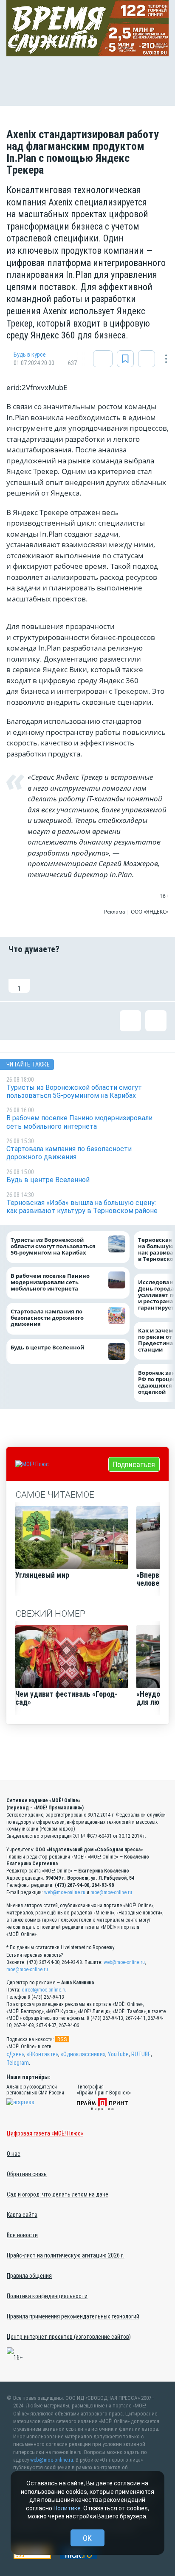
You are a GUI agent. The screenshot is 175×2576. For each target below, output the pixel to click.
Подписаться (134, 1464)
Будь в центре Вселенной (47, 1348)
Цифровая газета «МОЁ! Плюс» (45, 2133)
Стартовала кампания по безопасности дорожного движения (47, 1318)
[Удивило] (101, 978)
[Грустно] (129, 978)
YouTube (118, 2054)
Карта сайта (22, 2215)
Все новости (22, 2235)
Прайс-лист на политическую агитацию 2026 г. (66, 2255)
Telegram (18, 2063)
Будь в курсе (30, 355)
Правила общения (29, 2276)
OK (87, 2538)
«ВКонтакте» (42, 2054)
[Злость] (156, 978)
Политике (67, 2508)
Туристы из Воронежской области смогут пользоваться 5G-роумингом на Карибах (53, 1246)
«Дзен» (15, 2054)
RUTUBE (141, 2054)
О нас (14, 2154)
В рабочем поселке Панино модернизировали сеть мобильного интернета (50, 1282)
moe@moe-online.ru (111, 1892)
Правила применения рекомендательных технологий (73, 2316)
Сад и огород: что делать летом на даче (58, 2194)
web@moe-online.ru (65, 1892)
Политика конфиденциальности (47, 2296)
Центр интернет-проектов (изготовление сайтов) (69, 2337)
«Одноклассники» (83, 2054)
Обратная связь (27, 2174)
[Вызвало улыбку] (46, 978)
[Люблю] (74, 978)
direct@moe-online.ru (44, 1990)
